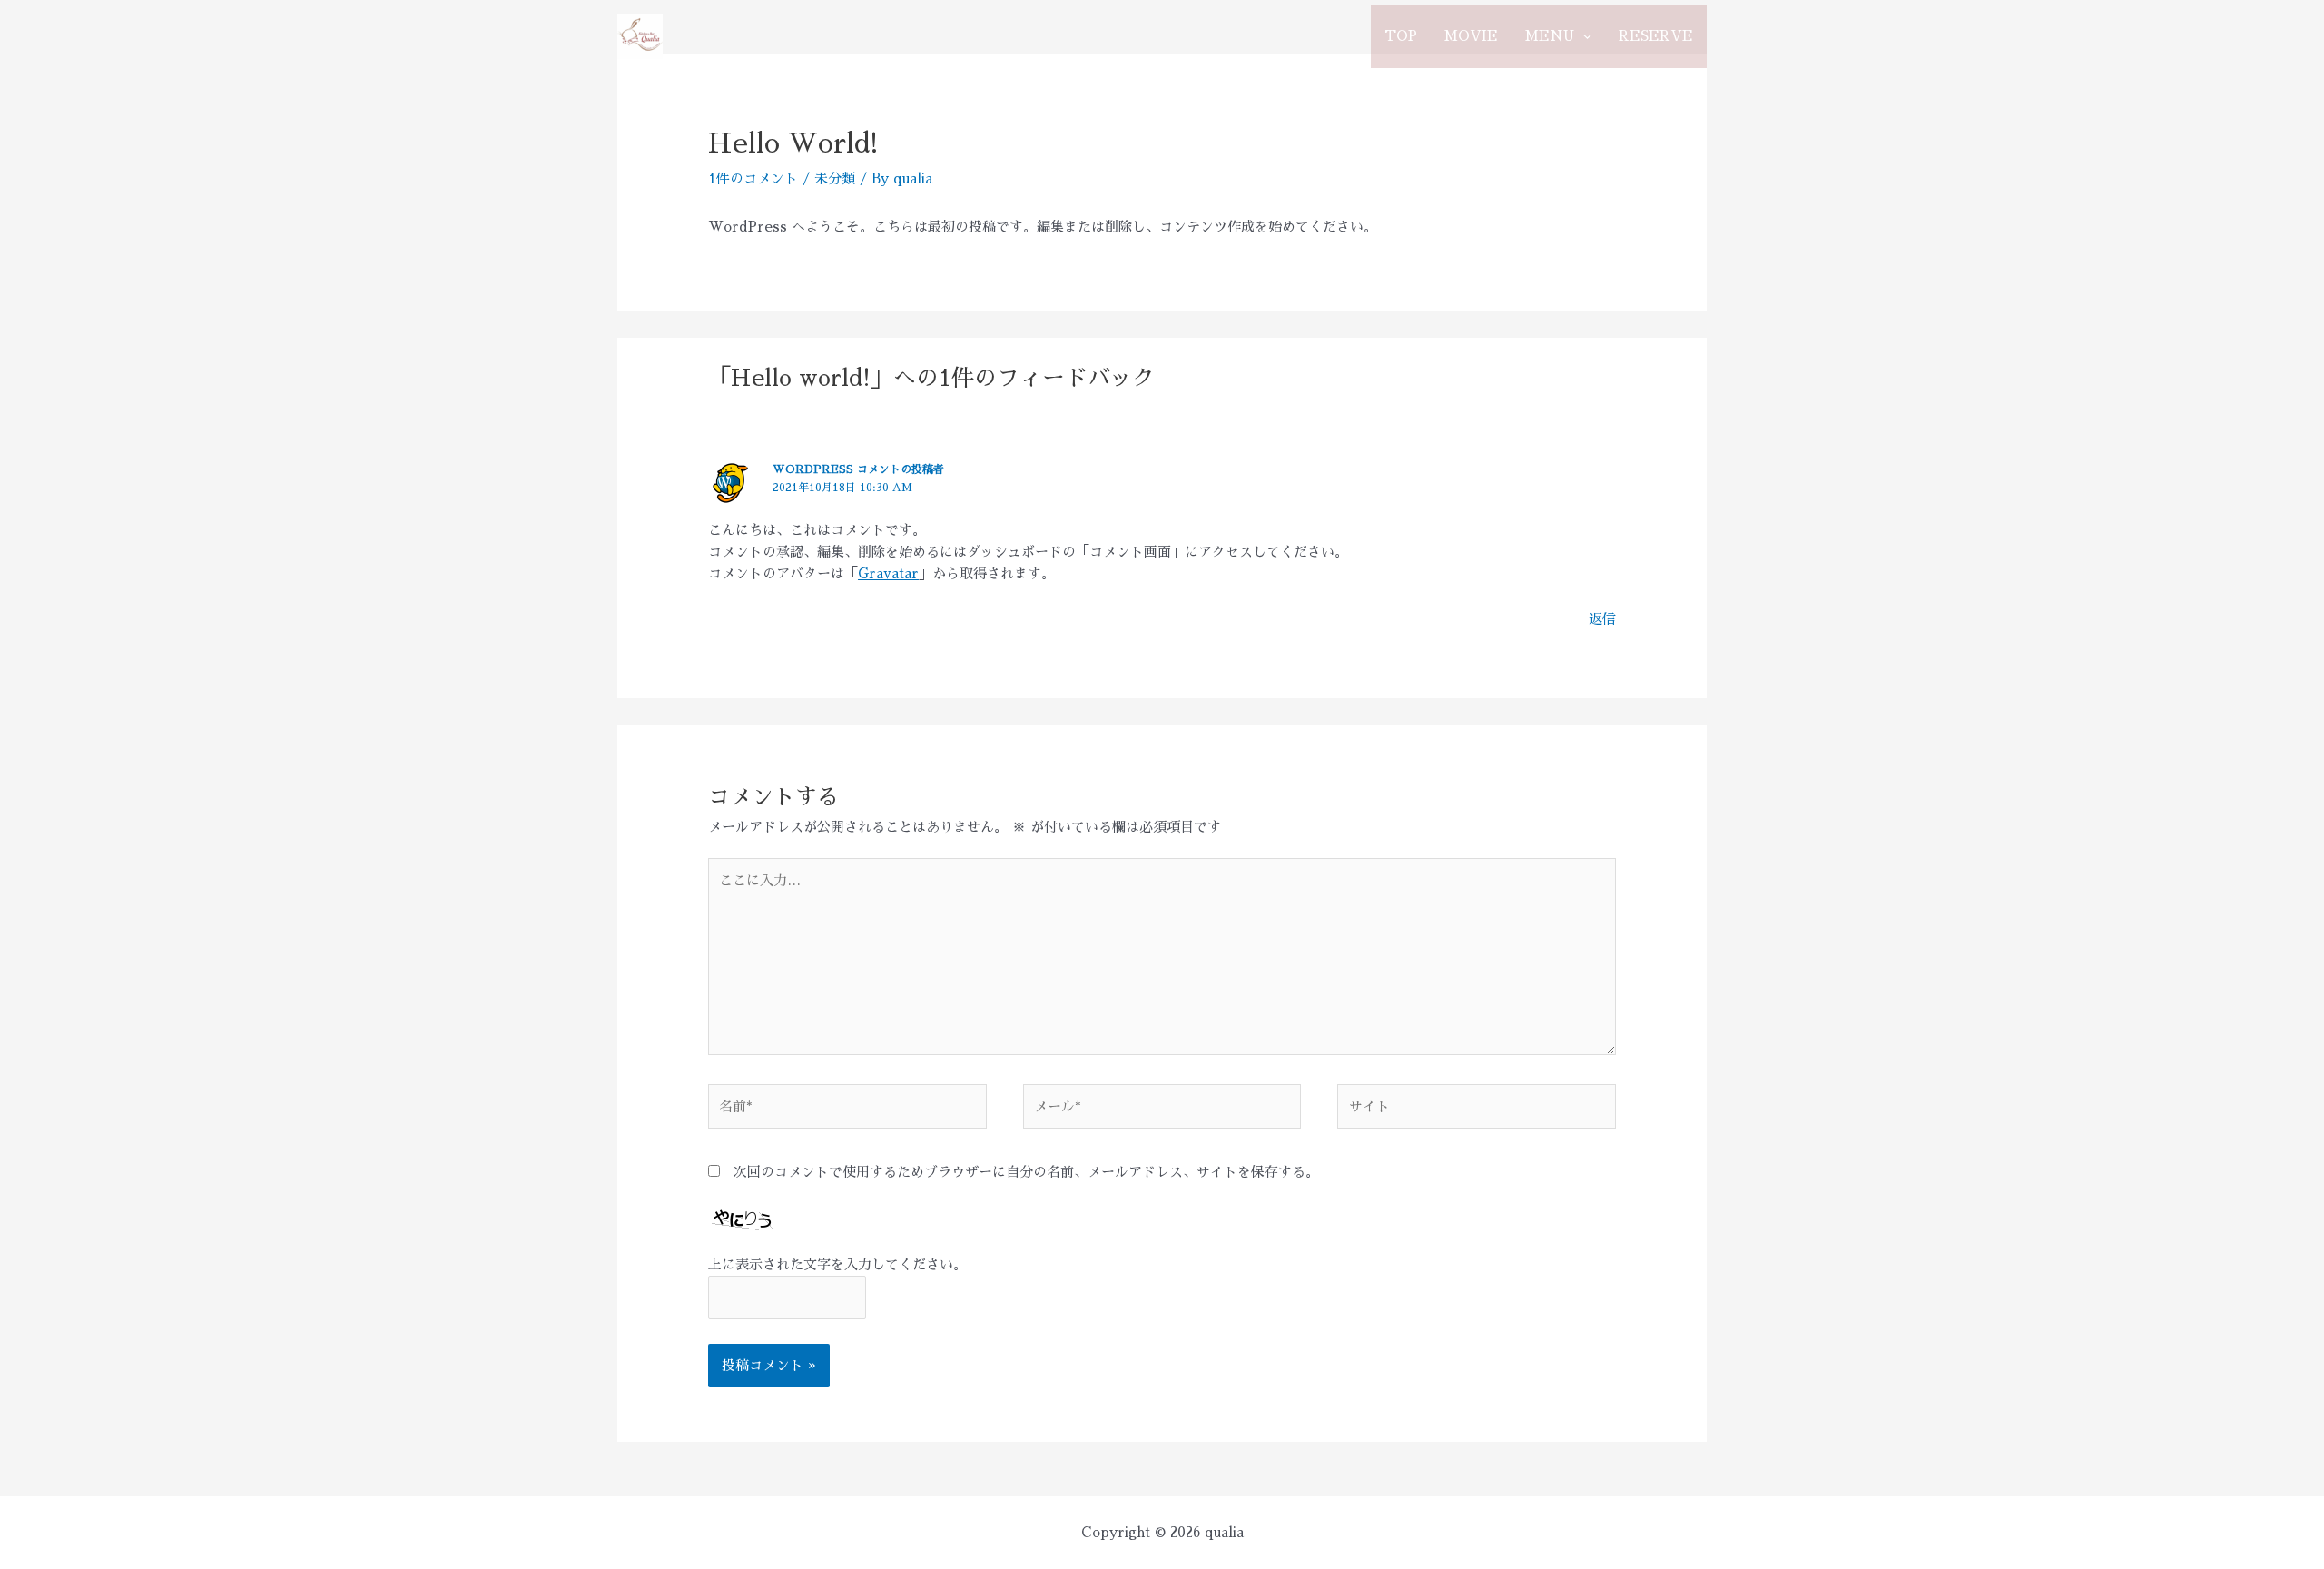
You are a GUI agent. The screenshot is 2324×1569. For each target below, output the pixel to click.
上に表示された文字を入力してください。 (837, 1264)
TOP (1401, 36)
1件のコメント (753, 178)
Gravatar (888, 573)
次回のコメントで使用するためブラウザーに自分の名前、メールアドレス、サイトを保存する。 (1026, 1172)
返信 (1602, 619)
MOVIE (1471, 36)
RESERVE (1656, 36)
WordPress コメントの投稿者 (858, 469)
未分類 (835, 178)
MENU (1550, 36)
